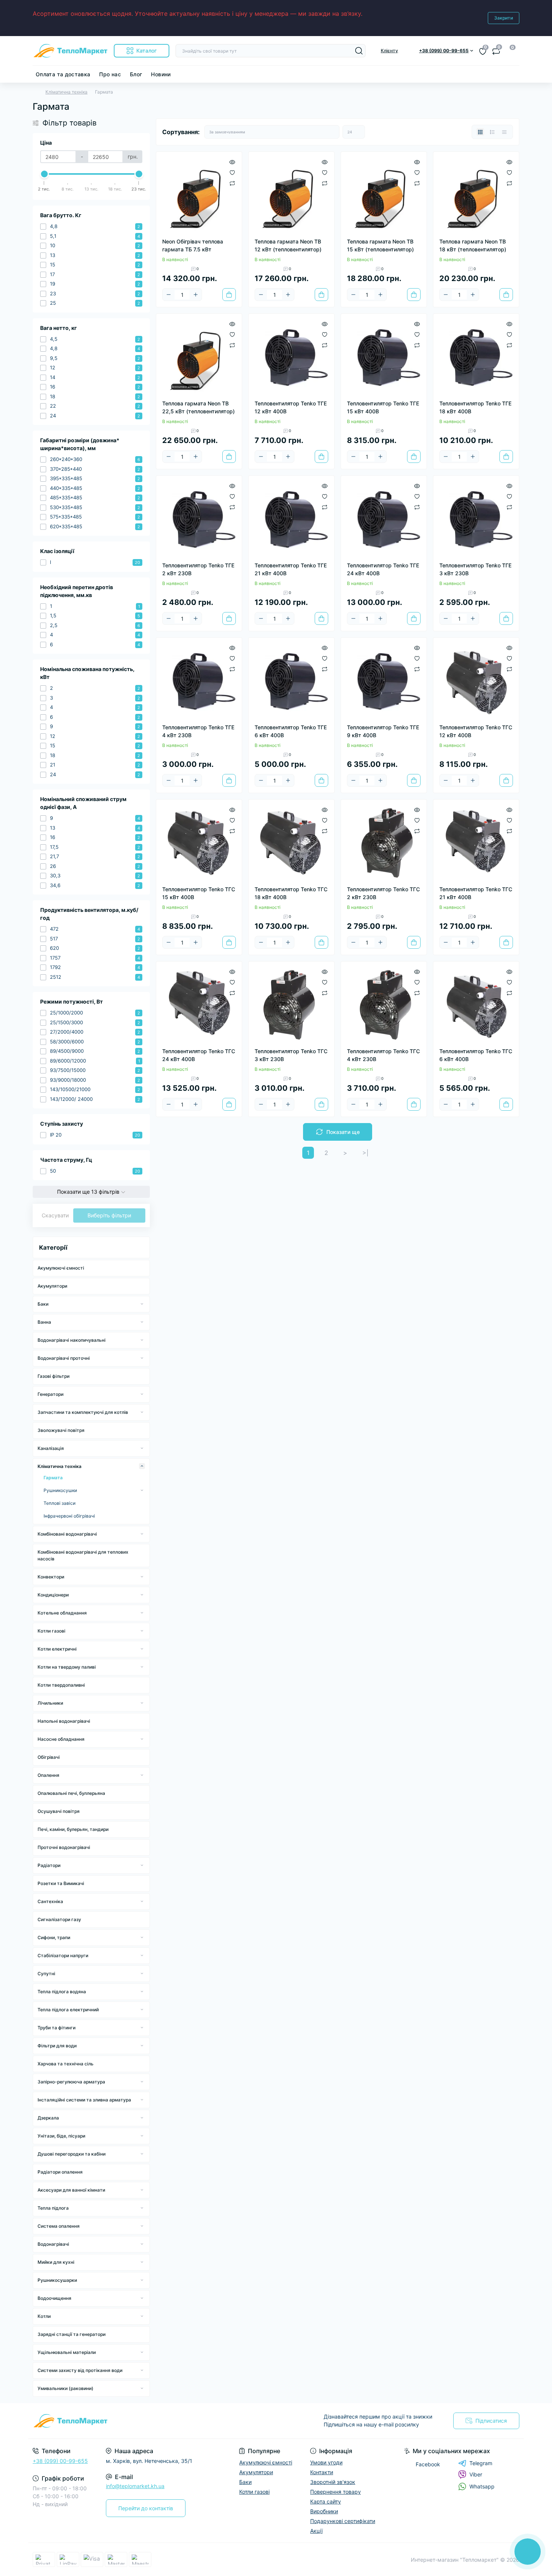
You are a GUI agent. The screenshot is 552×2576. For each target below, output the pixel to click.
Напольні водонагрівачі (64, 1721)
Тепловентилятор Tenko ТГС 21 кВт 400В (476, 893)
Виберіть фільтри (109, 1215)
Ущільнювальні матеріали (67, 2352)
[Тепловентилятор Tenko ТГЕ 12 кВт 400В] (291, 357)
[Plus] (196, 295)
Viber (476, 2474)
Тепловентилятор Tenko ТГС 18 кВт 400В (291, 893)
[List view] (492, 132)
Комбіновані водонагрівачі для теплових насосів (83, 1555)
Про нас (110, 74)
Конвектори (51, 1577)
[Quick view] (232, 162)
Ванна (44, 1322)
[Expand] (142, 1304)
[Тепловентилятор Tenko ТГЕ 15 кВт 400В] (384, 357)
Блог (136, 74)
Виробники (324, 2511)
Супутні (46, 1974)
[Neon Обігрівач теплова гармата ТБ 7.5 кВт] (199, 195)
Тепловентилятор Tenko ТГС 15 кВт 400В (199, 893)
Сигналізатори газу (59, 1919)
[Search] (359, 51)
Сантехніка (50, 1901)
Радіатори (49, 1865)
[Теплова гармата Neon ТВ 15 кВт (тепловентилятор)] (384, 195)
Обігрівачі (49, 1757)
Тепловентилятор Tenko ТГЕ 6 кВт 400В (291, 731)
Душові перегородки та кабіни (72, 2154)
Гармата (53, 1478)
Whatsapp (482, 2486)
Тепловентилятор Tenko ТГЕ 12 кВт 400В (291, 407)
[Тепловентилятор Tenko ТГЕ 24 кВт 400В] (384, 519)
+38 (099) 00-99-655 (60, 2461)
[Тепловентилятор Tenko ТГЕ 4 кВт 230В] (199, 680)
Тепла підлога (53, 2208)
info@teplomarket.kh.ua (135, 2486)
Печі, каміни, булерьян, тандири (73, 1829)
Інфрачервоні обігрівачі (69, 1516)
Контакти (322, 2472)
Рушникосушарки (57, 2280)
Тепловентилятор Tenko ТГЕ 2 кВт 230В (198, 569)
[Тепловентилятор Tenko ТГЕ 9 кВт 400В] (384, 680)
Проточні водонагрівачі (64, 1847)
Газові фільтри (54, 1376)
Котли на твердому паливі (67, 1667)
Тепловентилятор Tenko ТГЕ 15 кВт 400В (383, 407)
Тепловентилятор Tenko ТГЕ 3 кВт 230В (475, 569)
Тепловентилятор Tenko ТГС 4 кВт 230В (383, 1055)
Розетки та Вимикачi (61, 1883)
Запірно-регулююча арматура (71, 2082)
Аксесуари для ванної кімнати (71, 2190)
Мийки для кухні (56, 2262)
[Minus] (169, 295)
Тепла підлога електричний (68, 2010)
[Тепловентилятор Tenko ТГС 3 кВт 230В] (291, 1004)
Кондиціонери (53, 1595)
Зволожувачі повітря (61, 1430)
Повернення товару (336, 2492)
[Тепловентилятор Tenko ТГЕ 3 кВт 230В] (476, 519)
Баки (43, 1304)
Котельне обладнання (62, 1613)
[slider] (44, 174)
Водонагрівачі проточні (64, 1358)
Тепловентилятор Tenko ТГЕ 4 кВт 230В (198, 731)
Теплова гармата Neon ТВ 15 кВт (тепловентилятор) (380, 245)
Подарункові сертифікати (343, 2521)
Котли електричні (57, 1649)
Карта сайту (326, 2501)
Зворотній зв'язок (333, 2482)
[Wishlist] (232, 172)
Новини (161, 74)
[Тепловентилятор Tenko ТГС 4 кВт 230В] (384, 1004)
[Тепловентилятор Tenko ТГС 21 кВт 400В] (476, 842)
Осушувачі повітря (59, 1811)
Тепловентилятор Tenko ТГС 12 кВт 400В (476, 731)
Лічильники (50, 1703)
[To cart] (229, 295)
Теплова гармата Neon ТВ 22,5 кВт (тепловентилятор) (198, 407)
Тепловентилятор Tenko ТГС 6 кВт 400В (476, 1055)
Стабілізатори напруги (63, 1955)
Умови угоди (326, 2462)
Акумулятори (52, 1286)
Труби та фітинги (57, 2028)
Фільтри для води (57, 2046)
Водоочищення (54, 2298)
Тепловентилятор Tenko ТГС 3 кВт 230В (291, 1055)
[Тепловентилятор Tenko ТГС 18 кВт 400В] (291, 842)
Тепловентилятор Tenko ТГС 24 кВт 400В (199, 1055)
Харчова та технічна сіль (66, 2064)
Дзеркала (48, 2118)
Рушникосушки (60, 1490)
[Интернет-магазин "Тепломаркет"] (152, 2421)
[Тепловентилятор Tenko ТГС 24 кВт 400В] (199, 1004)
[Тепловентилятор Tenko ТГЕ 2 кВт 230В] (199, 519)
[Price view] (504, 132)
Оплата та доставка (63, 74)
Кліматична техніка (66, 92)
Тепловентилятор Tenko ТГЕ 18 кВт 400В (475, 407)
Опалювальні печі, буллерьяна (71, 1793)
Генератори (51, 1394)
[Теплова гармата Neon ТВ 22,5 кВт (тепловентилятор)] (199, 357)
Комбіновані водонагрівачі (67, 1534)
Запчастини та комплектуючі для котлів (83, 1412)
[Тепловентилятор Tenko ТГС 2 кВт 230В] (384, 842)
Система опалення (59, 2226)
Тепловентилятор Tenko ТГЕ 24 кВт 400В (383, 569)
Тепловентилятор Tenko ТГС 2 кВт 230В (383, 893)
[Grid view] (480, 132)
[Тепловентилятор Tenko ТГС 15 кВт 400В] (199, 842)
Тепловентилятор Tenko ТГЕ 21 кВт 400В (291, 569)
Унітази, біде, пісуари (61, 2136)
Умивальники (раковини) (66, 2388)
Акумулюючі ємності (61, 1268)
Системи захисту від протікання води (80, 2370)
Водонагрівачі (53, 2244)
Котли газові (51, 1631)
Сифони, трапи (54, 1937)
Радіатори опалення (60, 2172)
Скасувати (55, 1215)
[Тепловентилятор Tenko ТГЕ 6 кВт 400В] (291, 680)
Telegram (481, 2463)
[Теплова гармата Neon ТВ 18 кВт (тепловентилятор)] (476, 195)
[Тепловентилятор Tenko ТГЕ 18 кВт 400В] (476, 357)
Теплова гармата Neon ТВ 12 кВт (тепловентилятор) (288, 245)
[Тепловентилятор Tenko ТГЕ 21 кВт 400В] (291, 519)
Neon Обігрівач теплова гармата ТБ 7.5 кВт (193, 245)
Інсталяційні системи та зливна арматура (84, 2100)
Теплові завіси (60, 1503)
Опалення (48, 1775)
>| (365, 1153)
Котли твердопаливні (61, 1685)
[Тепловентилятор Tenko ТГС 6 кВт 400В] (476, 1004)
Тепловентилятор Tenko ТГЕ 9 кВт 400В (383, 731)
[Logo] (70, 51)
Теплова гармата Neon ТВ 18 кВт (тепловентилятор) (473, 245)
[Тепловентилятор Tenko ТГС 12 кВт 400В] (476, 680)
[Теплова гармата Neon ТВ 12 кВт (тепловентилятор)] (291, 195)
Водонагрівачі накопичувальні (72, 1340)
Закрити (504, 18)
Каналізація (51, 1448)
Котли (44, 2316)
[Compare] (232, 183)
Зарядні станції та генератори (72, 2334)
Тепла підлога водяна (62, 1992)
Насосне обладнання (61, 1739)
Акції (316, 2531)
